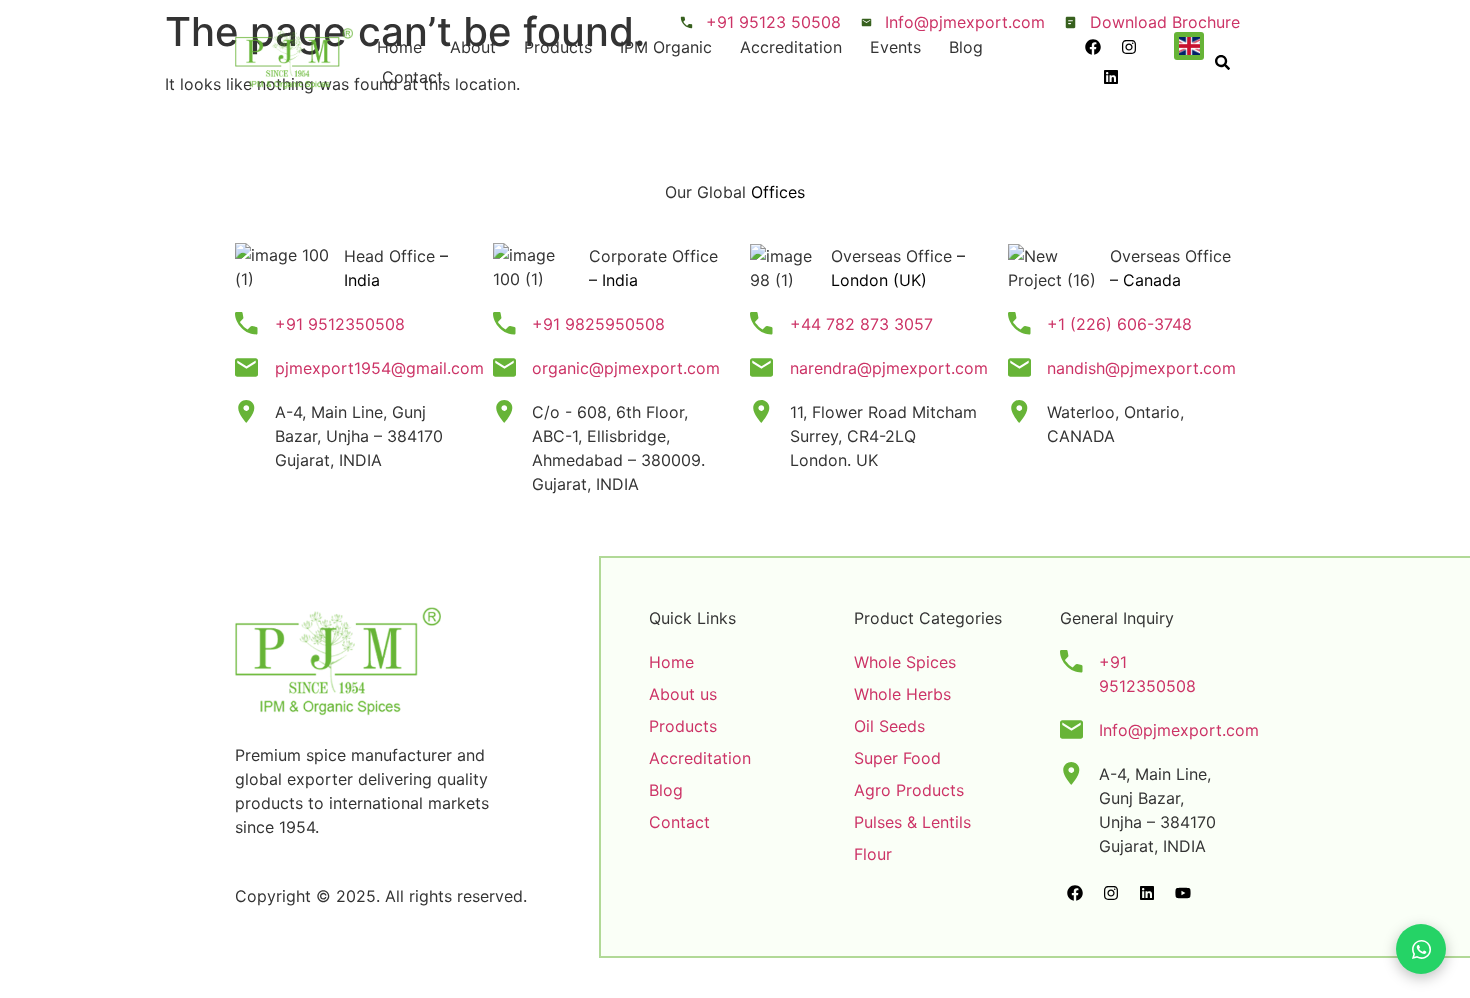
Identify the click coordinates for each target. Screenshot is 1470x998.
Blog (966, 47)
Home (399, 47)
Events (895, 47)
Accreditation (791, 47)
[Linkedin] (1111, 77)
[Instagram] (1129, 47)
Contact (412, 77)
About (473, 47)
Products (558, 47)
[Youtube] (1183, 893)
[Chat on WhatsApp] (1421, 949)
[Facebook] (1093, 47)
